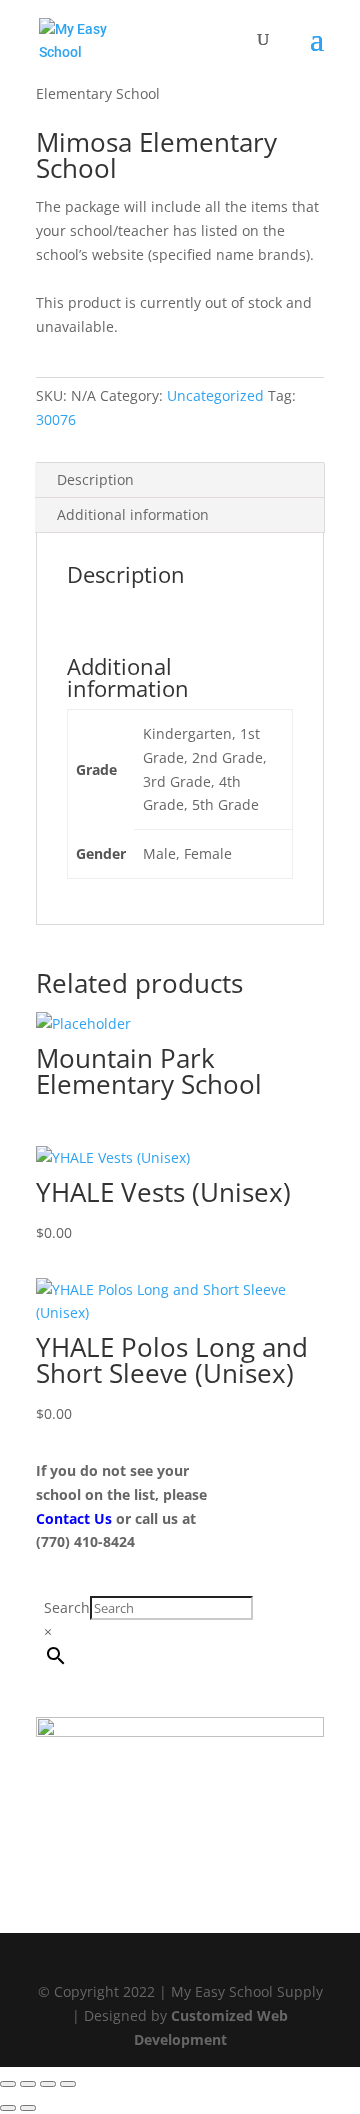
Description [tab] (95, 479)
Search (67, 1607)
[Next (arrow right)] (28, 2108)
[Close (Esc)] (68, 2084)
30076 (56, 419)
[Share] (48, 2084)
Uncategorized (215, 395)
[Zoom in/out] (8, 2084)
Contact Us (76, 1518)
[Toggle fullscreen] (28, 2084)
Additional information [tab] (133, 514)
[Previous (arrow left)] (8, 2108)
